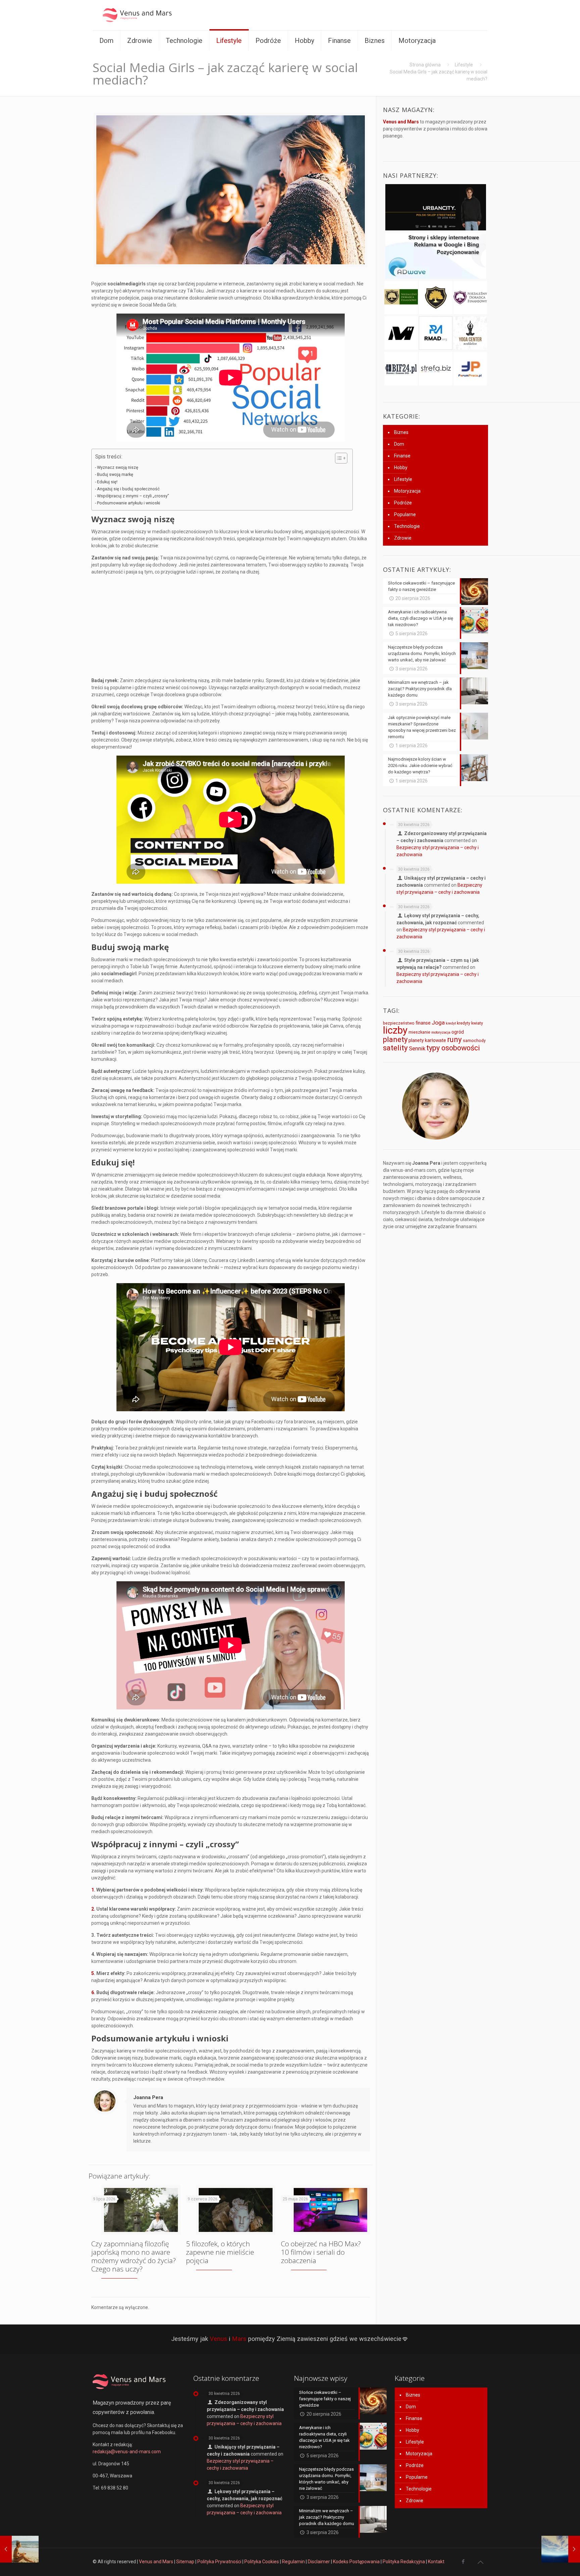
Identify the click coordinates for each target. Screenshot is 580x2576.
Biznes (401, 432)
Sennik (417, 1049)
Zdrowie (403, 538)
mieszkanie (419, 1032)
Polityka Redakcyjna (404, 2562)
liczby (395, 1030)
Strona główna (425, 65)
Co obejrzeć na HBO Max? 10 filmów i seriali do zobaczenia (321, 2252)
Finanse (402, 456)
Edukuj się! (107, 482)
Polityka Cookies (262, 2562)
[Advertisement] (230, 627)
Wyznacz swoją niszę (118, 467)
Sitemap (185, 2562)
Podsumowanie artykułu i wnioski (129, 503)
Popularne (405, 514)
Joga (438, 1023)
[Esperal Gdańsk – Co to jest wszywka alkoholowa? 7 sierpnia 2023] (19, 2549)
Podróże (403, 503)
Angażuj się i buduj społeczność (128, 489)
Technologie (407, 526)
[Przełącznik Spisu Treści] (338, 458)
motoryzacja (441, 1032)
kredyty (464, 1023)
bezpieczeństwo (399, 1023)
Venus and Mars (156, 2562)
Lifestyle (464, 65)
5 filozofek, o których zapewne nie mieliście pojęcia (220, 2252)
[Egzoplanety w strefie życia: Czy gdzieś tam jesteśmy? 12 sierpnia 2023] (561, 2549)
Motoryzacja (407, 491)
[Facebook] (463, 2562)
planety (395, 1039)
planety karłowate (427, 1040)
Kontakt (436, 2562)
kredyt (451, 1023)
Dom (399, 444)
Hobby (401, 468)
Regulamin (293, 2562)
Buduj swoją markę (115, 474)
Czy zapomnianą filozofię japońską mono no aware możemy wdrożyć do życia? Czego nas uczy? (134, 2256)
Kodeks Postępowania (356, 2562)
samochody (474, 1041)
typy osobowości (453, 1048)
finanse (423, 1023)
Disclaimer (319, 2562)
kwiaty (477, 1023)
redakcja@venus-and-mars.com (127, 2452)
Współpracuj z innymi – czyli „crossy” (133, 496)
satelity (395, 1048)
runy (454, 1039)
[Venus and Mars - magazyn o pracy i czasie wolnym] (143, 15)
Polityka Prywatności (219, 2562)
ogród (458, 1032)
